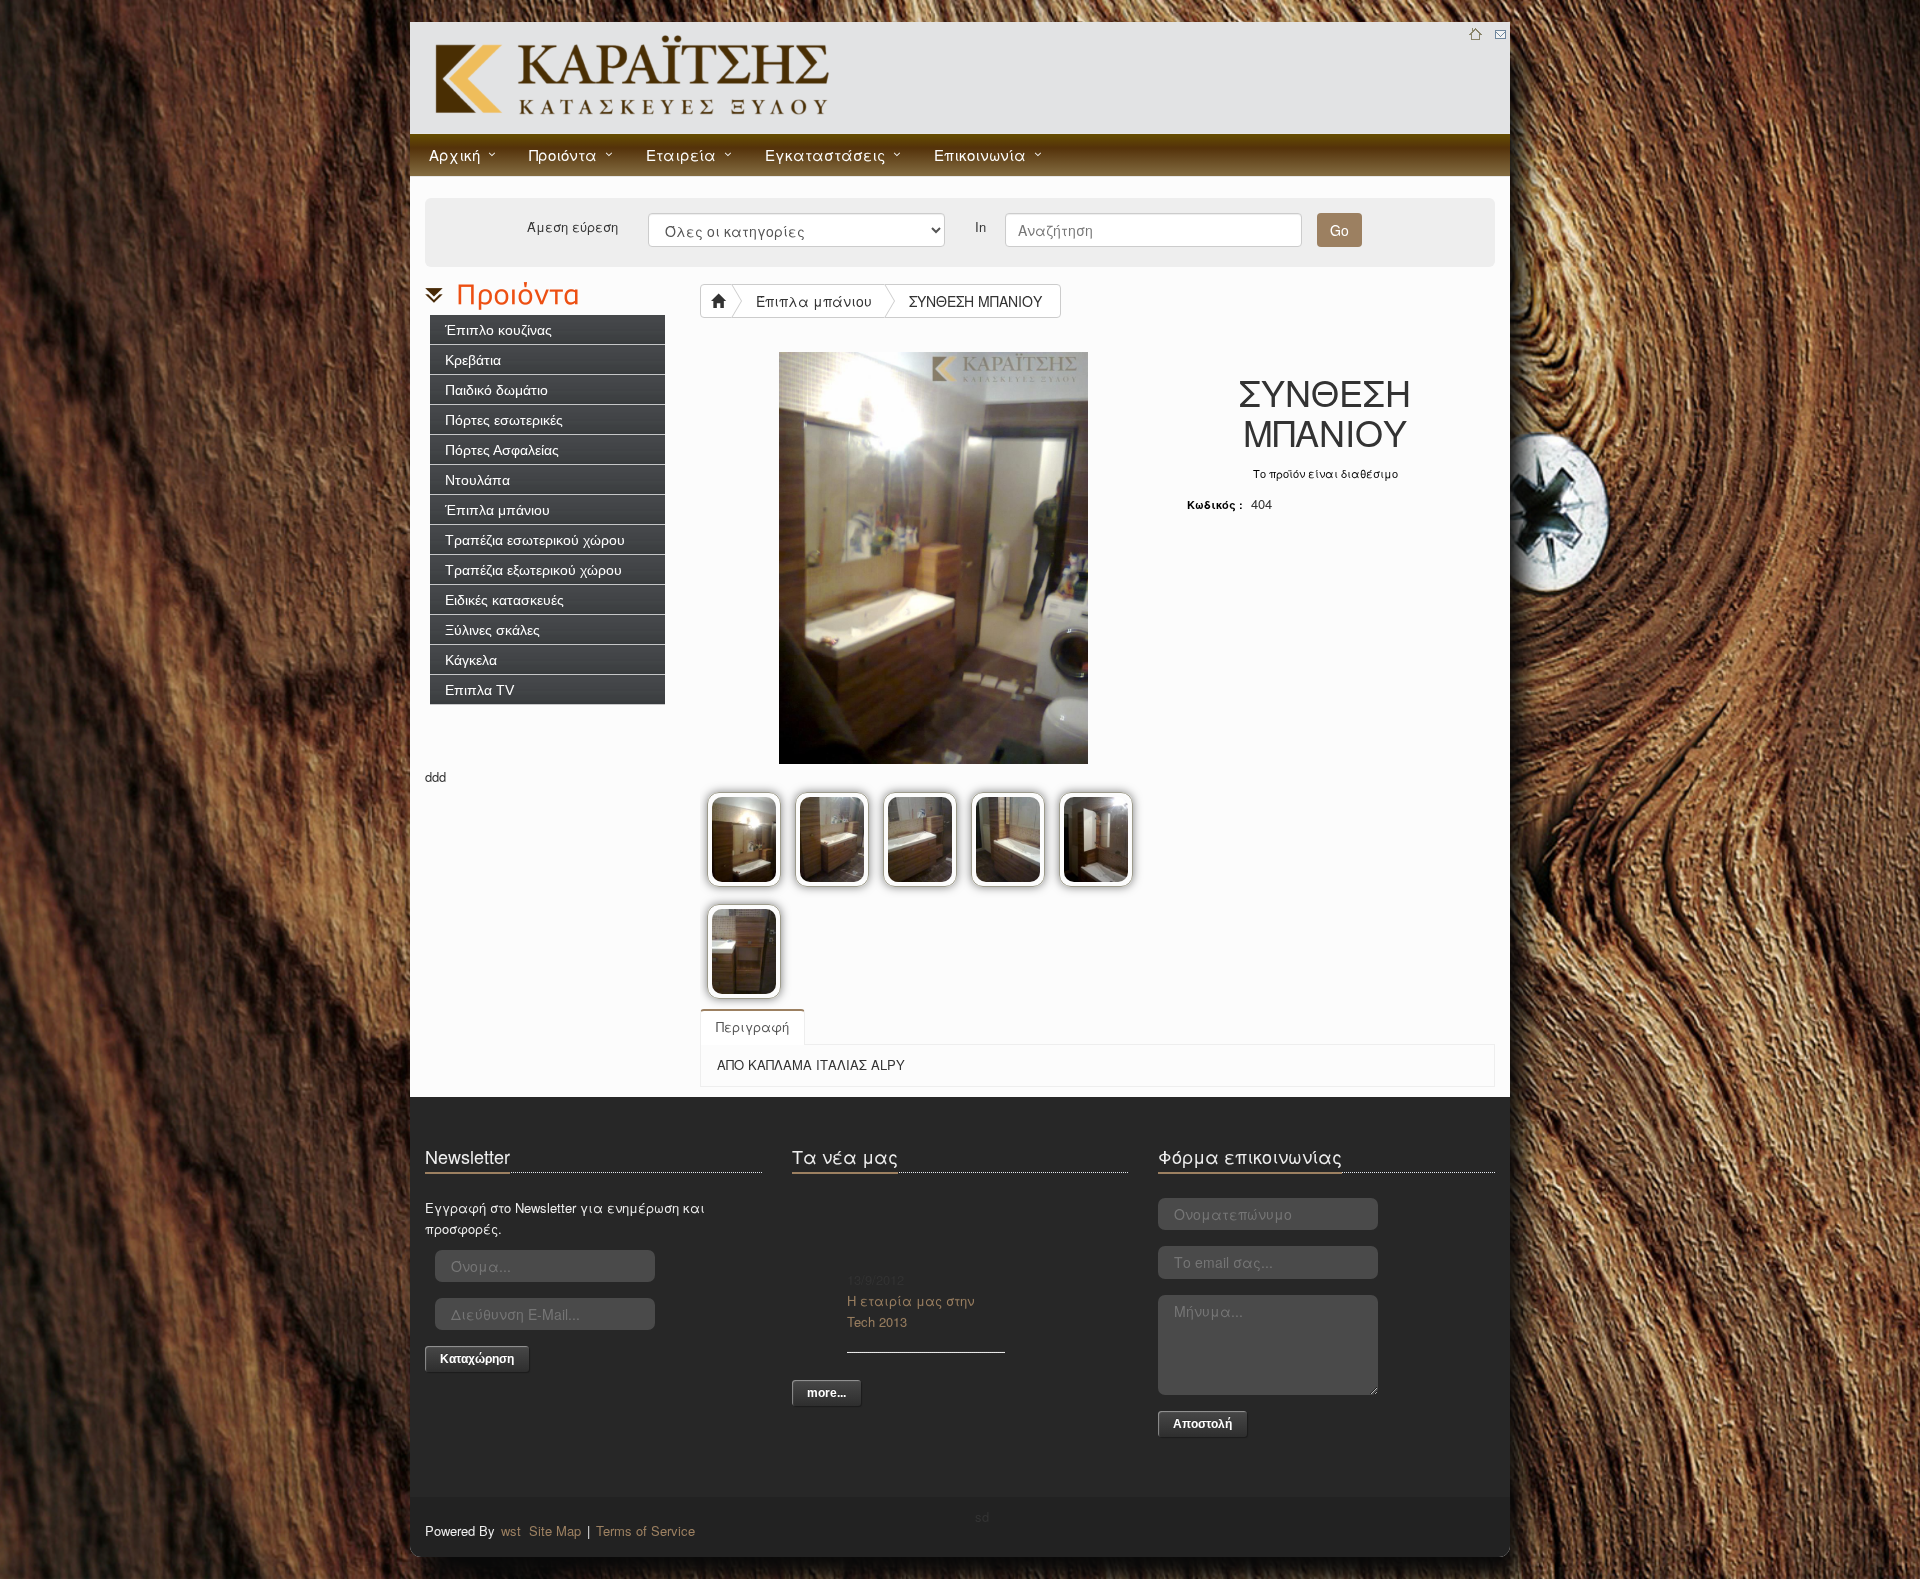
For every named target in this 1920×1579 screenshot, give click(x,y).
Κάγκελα (471, 660)
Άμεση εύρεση (572, 226)
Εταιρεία (681, 154)
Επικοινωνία (980, 154)
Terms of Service (645, 1530)
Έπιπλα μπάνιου (497, 510)
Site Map (555, 1530)
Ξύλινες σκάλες (492, 630)
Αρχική (454, 154)
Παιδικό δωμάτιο (496, 390)
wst (511, 1530)
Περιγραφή (752, 1026)
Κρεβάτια (473, 360)
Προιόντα (563, 154)
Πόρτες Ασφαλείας (502, 450)
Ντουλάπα (477, 480)
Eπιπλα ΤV (479, 690)
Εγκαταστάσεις (825, 154)
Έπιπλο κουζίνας (498, 330)
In (980, 226)
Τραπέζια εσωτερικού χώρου (535, 540)
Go (1339, 230)
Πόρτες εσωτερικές (504, 420)
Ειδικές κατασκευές (504, 600)
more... (826, 1393)
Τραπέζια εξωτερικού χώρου (533, 570)
